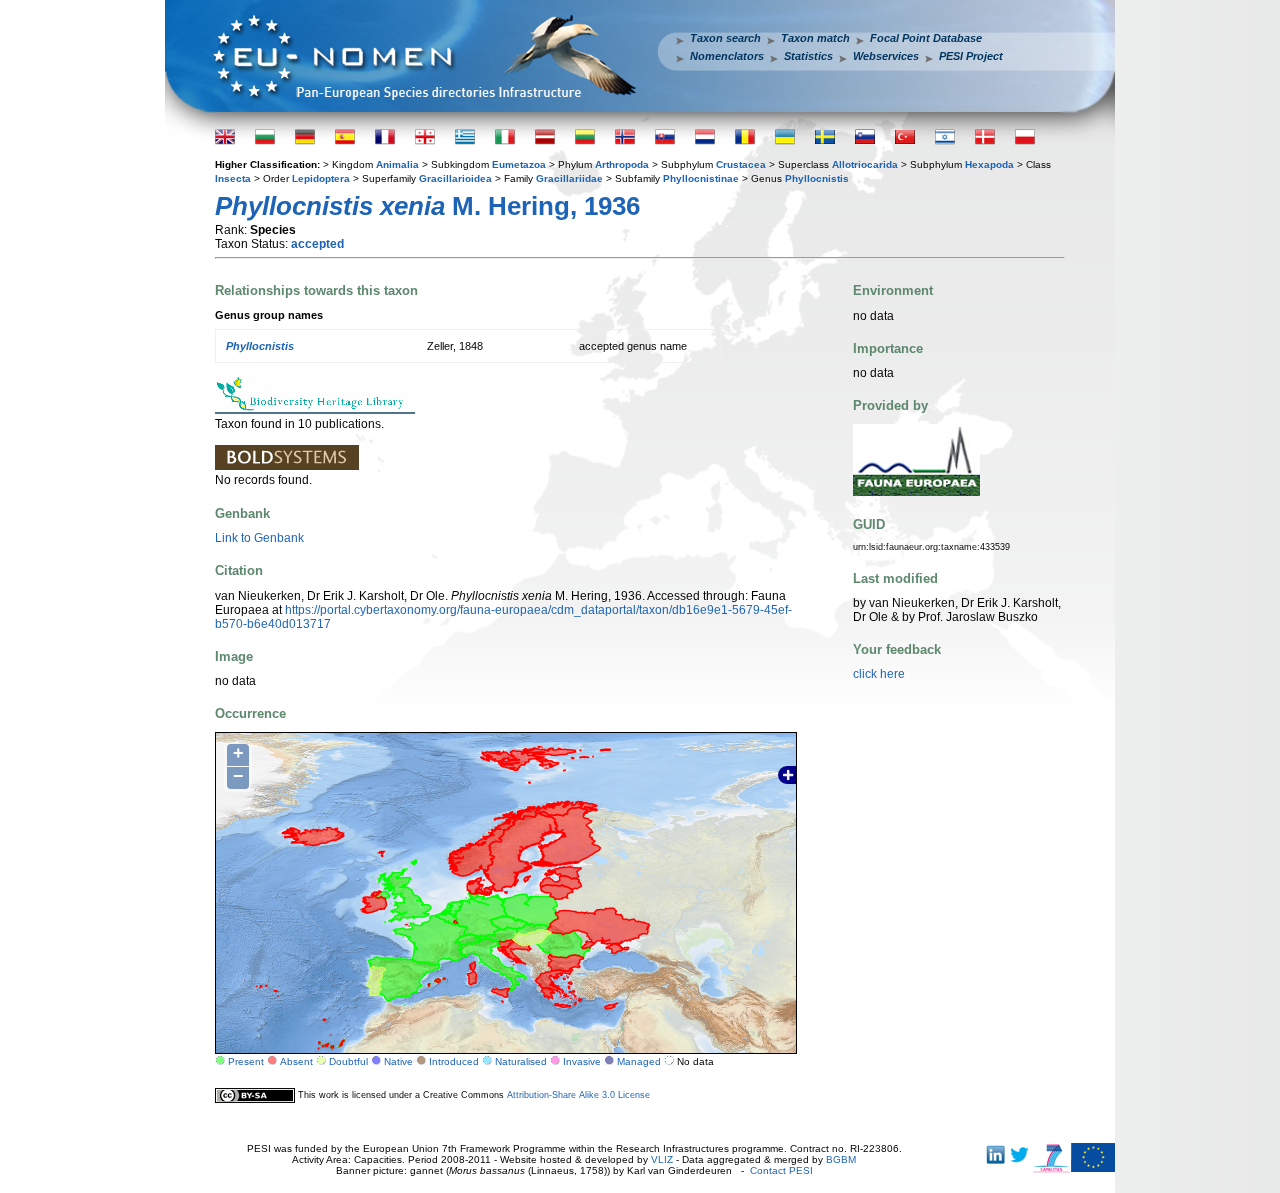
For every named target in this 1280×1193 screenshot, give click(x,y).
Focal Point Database (926, 38)
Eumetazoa (519, 164)
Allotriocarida (865, 164)
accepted (317, 244)
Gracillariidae (569, 178)
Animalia (397, 164)
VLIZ (662, 1159)
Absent (296, 1061)
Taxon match (815, 38)
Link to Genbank (259, 538)
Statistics (808, 56)
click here (879, 674)
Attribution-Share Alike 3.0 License (578, 1095)
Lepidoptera (321, 178)
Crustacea (741, 164)
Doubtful (348, 1061)
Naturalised (521, 1061)
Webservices (886, 56)
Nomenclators (727, 56)
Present (246, 1061)
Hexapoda (989, 164)
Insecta (233, 178)
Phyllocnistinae (701, 178)
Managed (639, 1061)
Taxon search (725, 38)
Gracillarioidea (455, 178)
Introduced (454, 1061)
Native (398, 1061)
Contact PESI (781, 1170)
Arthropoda (622, 164)
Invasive (582, 1061)
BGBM (841, 1159)
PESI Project (971, 56)
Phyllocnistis (817, 178)
